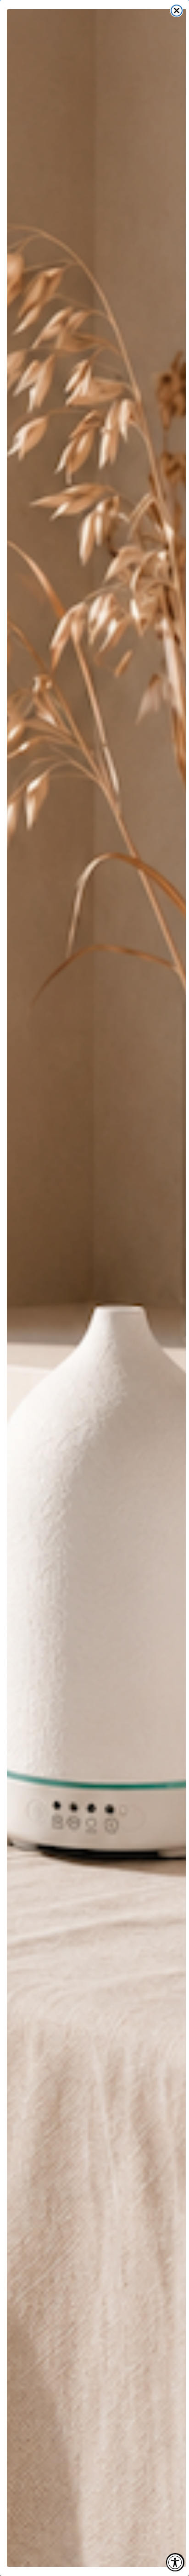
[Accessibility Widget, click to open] (175, 2562)
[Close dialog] (177, 11)
